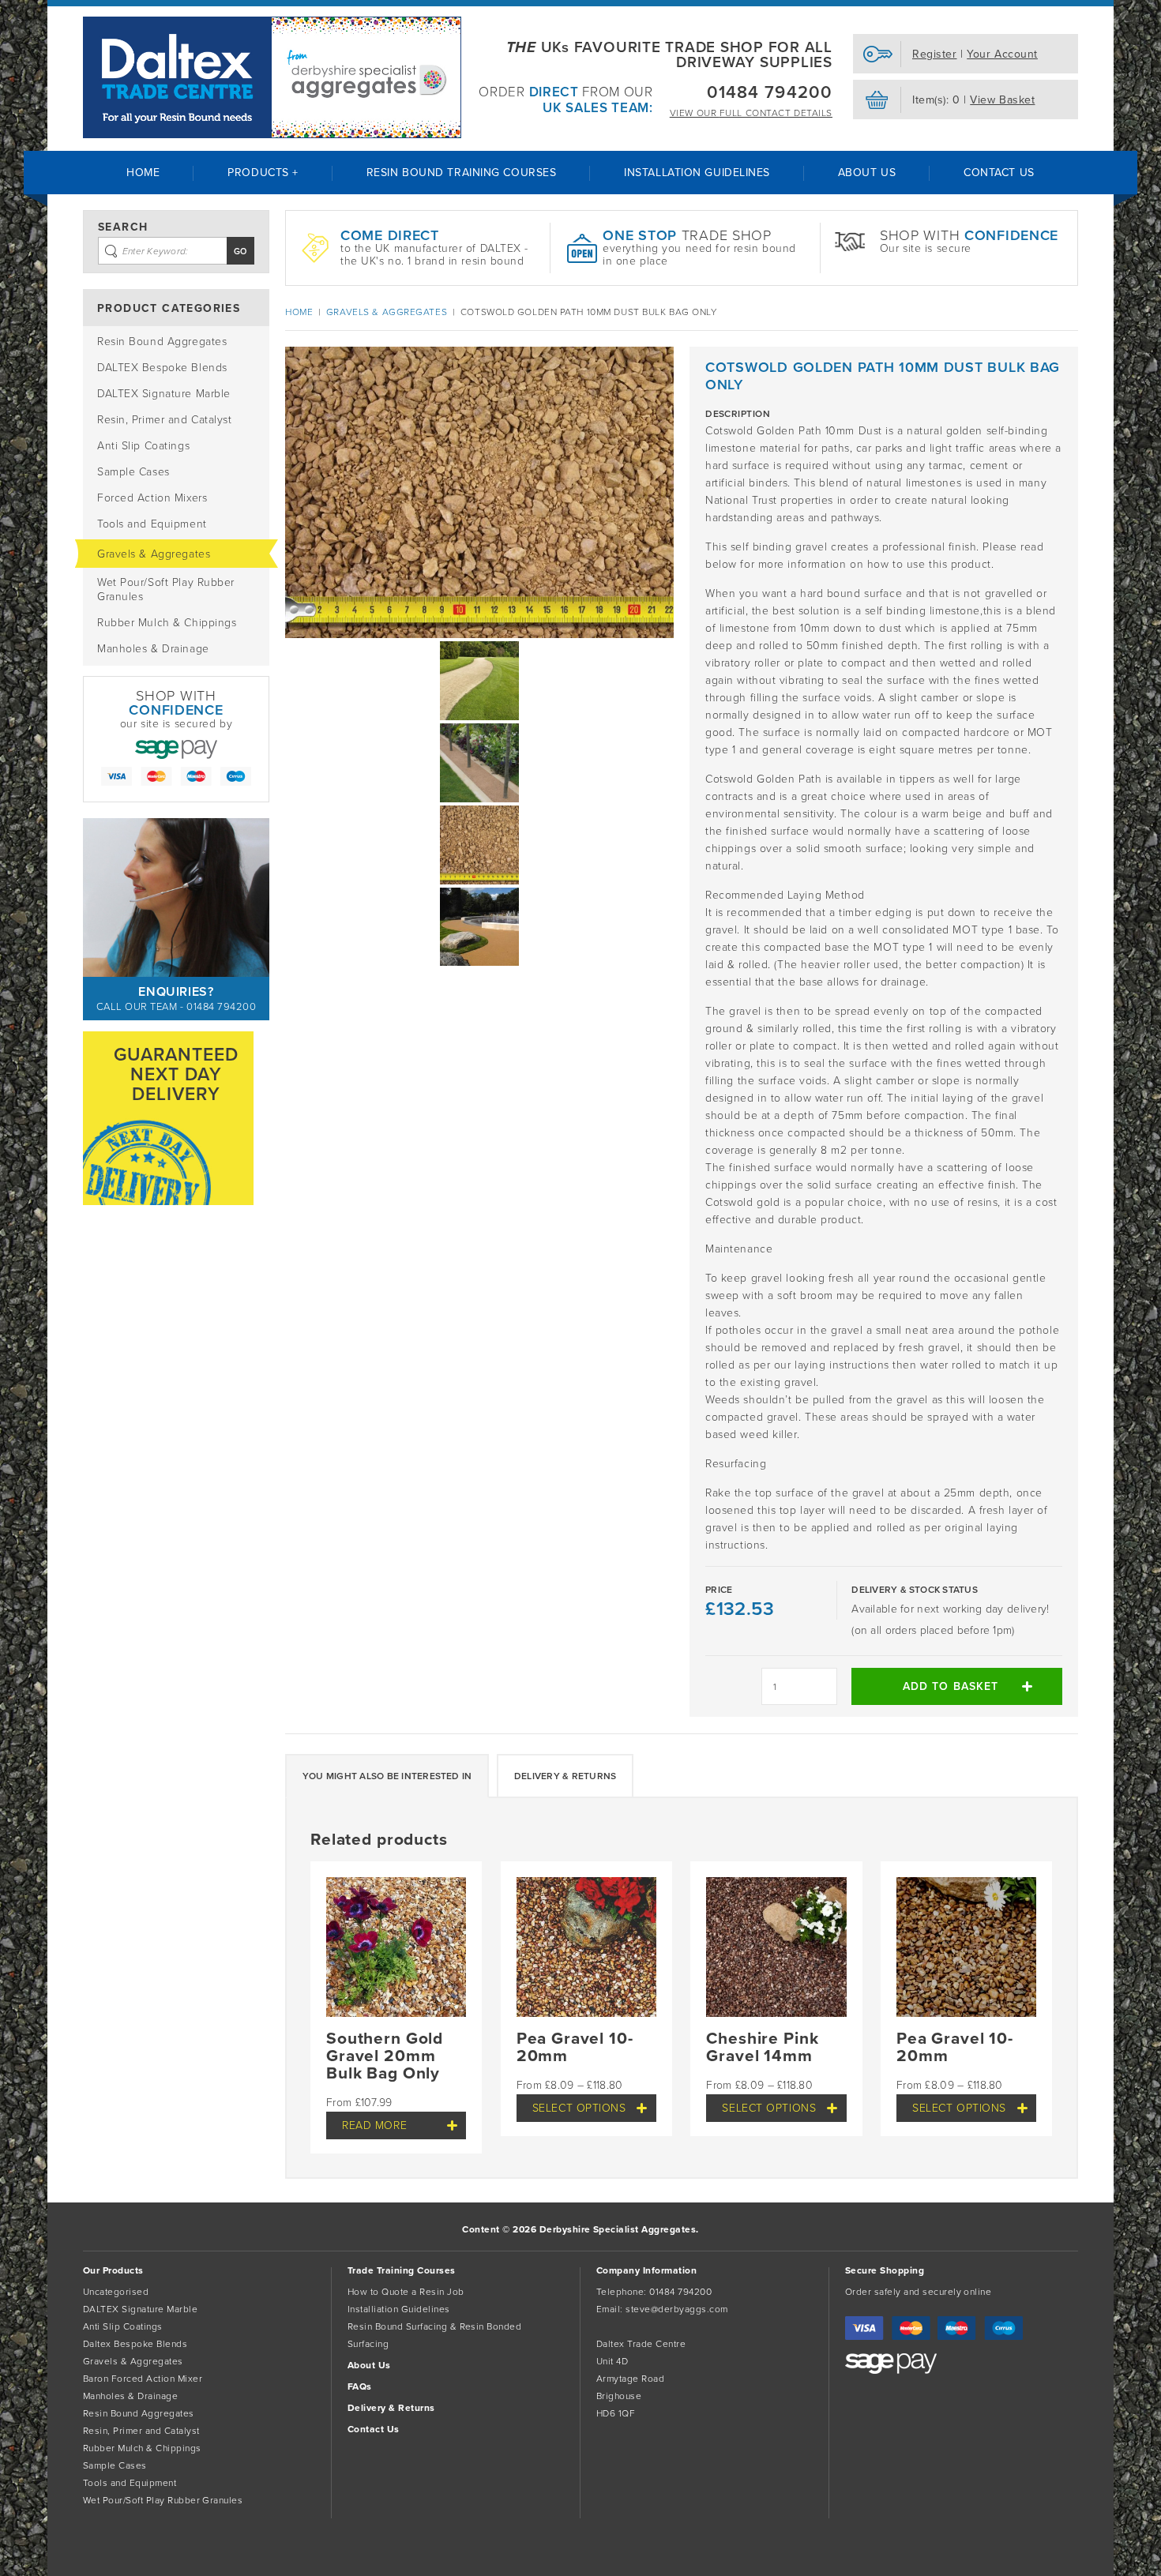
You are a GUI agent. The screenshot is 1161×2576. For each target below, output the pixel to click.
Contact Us (999, 173)
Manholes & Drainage (153, 649)
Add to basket (951, 1686)
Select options (579, 2108)
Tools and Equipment (152, 524)
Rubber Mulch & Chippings (167, 623)
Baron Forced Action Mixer (143, 2379)
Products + (263, 173)
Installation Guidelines (697, 173)
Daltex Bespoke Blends (135, 2344)
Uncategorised (116, 2292)
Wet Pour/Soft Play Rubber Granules (166, 590)
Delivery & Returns (565, 1776)
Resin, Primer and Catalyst (165, 420)
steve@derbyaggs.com (676, 2309)
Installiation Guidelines (399, 2309)
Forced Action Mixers (152, 498)
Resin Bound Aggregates (162, 342)
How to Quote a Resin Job (406, 2292)
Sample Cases (133, 472)
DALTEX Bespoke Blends (162, 368)
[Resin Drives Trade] (272, 77)
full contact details (751, 113)
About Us (867, 173)
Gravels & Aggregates (154, 554)
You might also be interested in (387, 1776)
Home (143, 173)
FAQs (360, 2386)
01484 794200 (770, 92)
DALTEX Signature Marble (164, 394)
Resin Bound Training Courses (462, 173)
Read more (374, 2125)
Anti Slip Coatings (143, 446)
